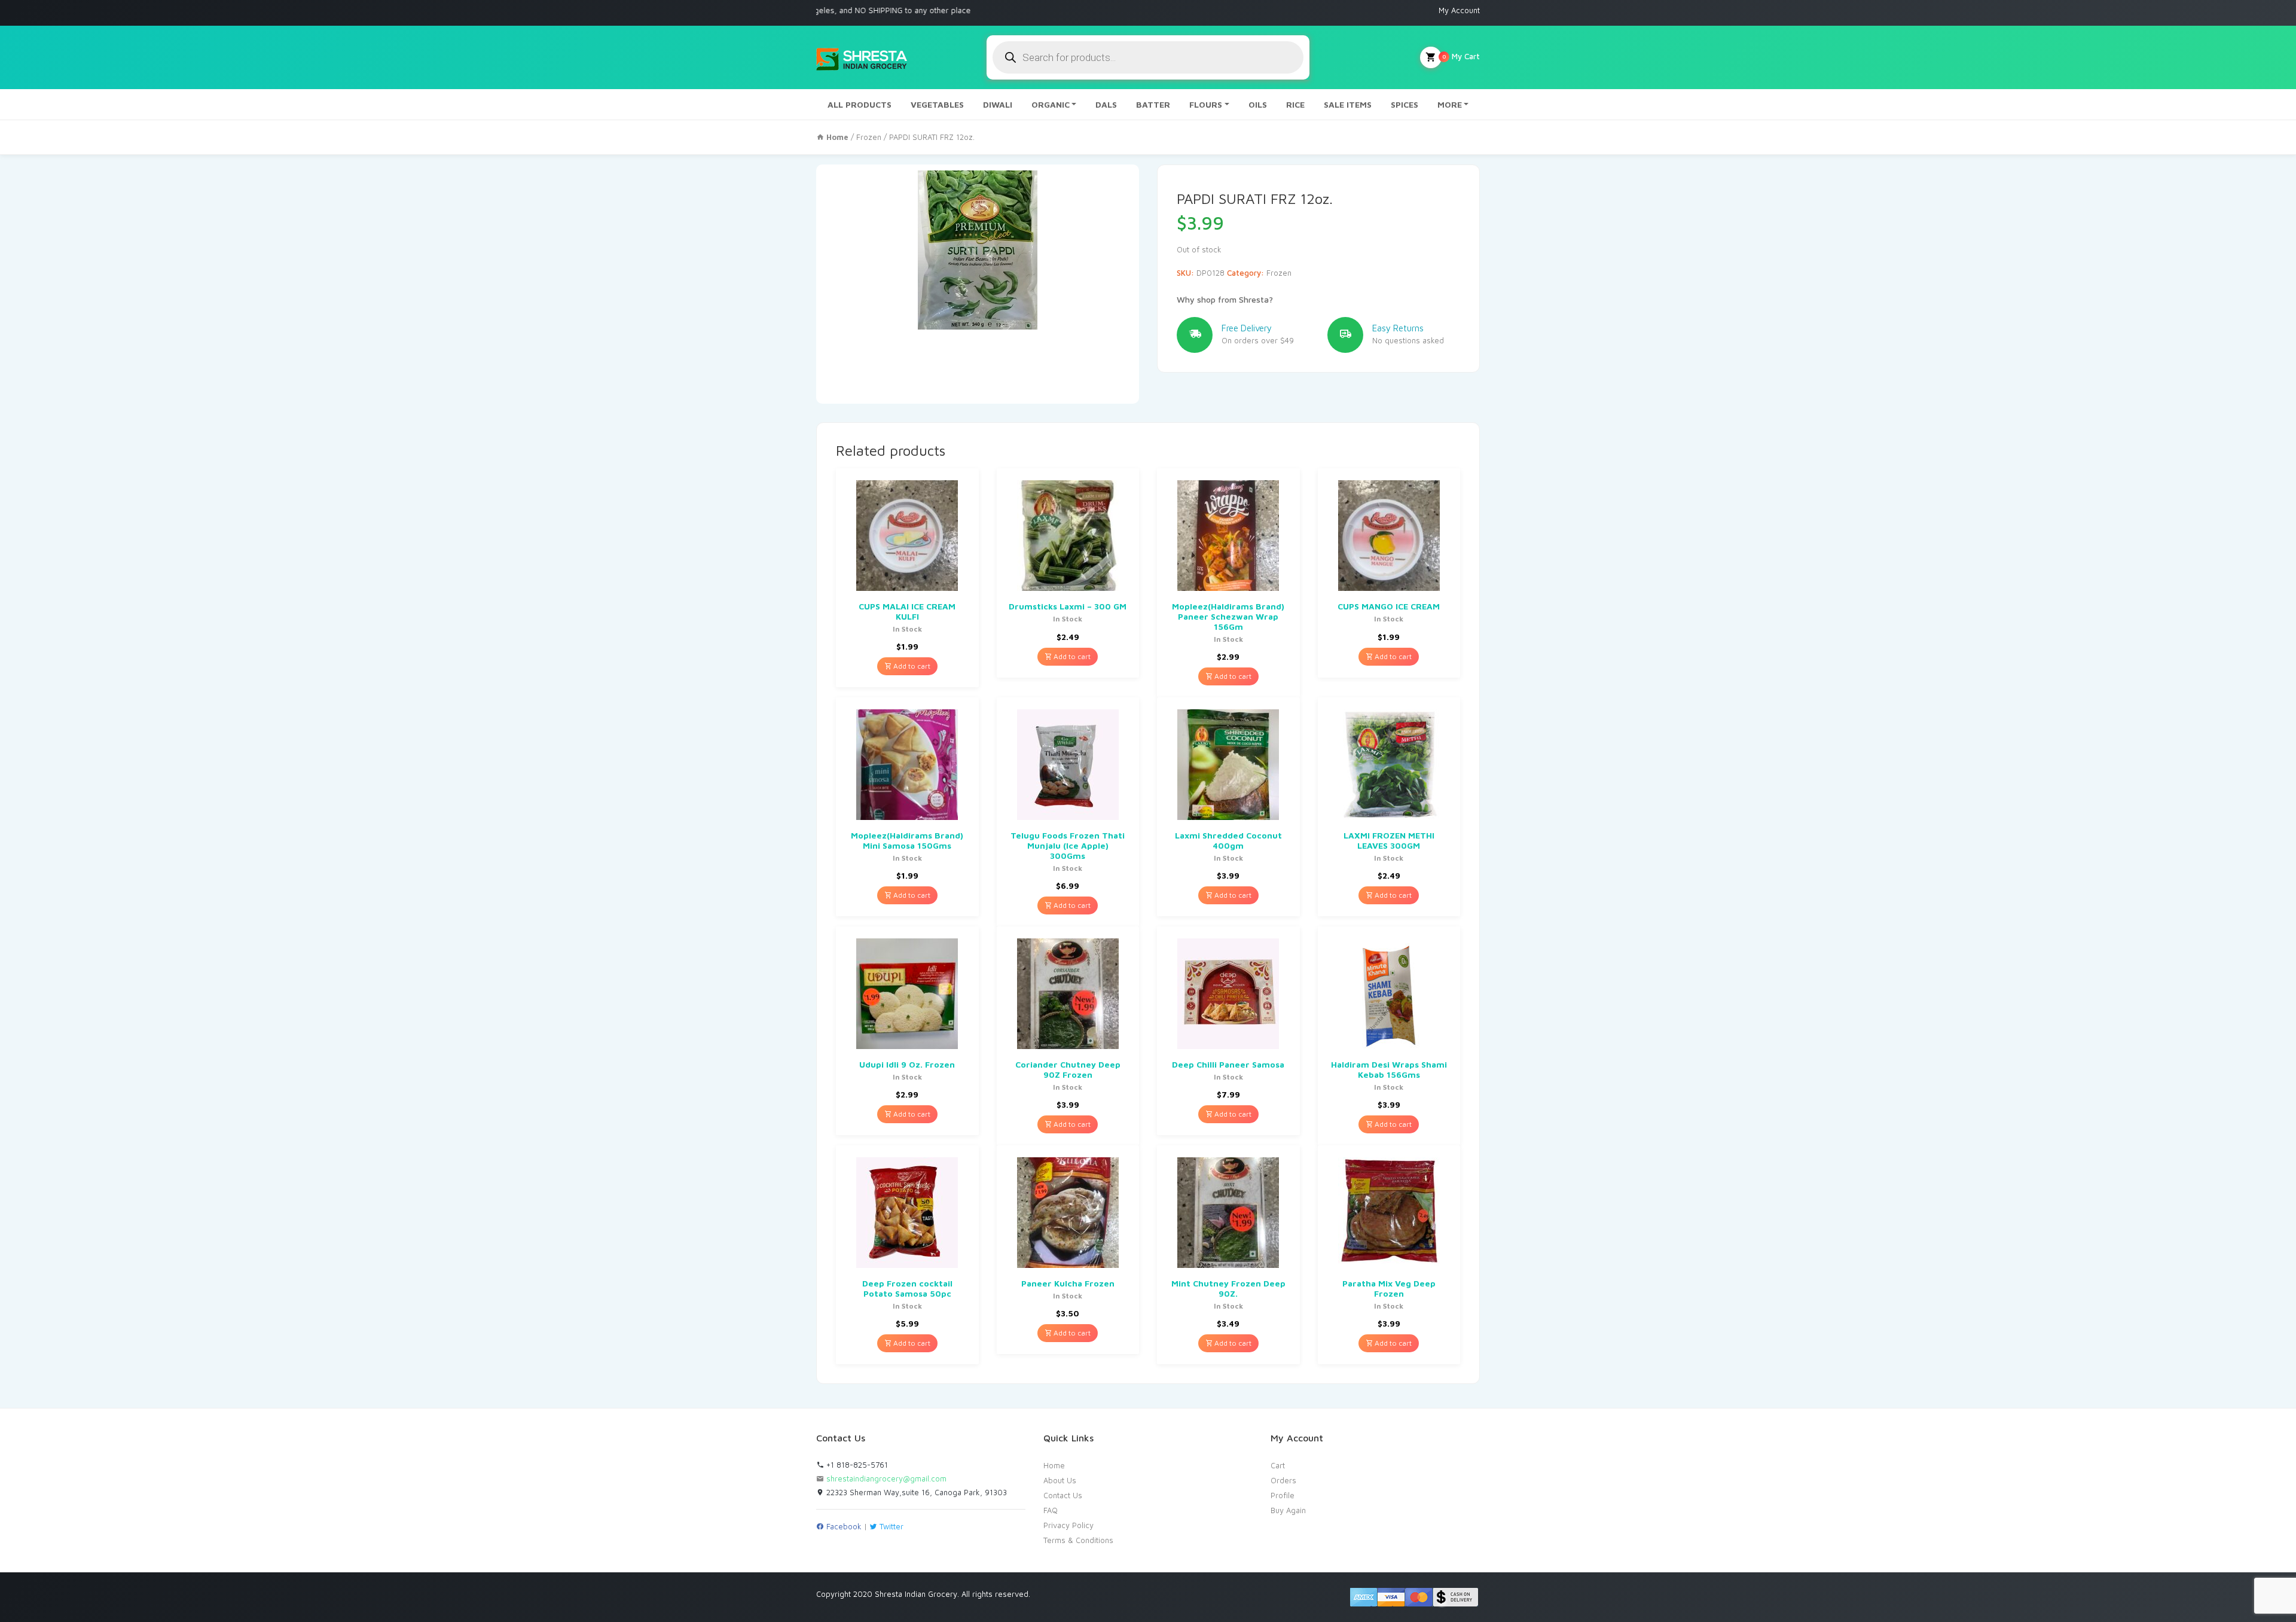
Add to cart (911, 666)
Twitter (890, 1526)
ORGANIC (1051, 104)
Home (1054, 1465)
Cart (1278, 1465)
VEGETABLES (937, 104)
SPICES (1405, 104)
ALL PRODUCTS (860, 104)
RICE (1295, 104)
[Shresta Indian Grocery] (862, 57)
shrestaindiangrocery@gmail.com (886, 1478)
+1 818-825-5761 (856, 1465)
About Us (1060, 1480)
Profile (1283, 1495)
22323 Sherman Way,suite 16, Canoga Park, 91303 (915, 1492)
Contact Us (1063, 1495)
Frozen (869, 137)
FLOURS (1206, 104)
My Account (1459, 10)
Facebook (843, 1526)
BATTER (1153, 104)
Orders (1283, 1480)
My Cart (1461, 56)
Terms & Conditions (1078, 1540)
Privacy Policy (1068, 1525)
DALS (1106, 104)
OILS (1258, 104)
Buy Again (1288, 1510)
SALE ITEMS (1348, 104)
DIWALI (998, 104)
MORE (1450, 104)
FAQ (1051, 1510)
